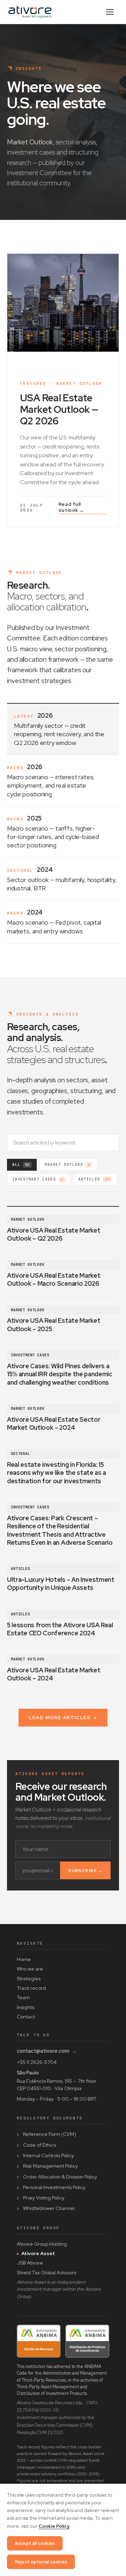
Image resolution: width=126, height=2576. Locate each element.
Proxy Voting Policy (44, 2198)
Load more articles (63, 1718)
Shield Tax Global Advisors (47, 2273)
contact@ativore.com (47, 2051)
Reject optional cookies (41, 2562)
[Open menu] (110, 12)
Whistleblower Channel (49, 2208)
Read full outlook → (71, 507)
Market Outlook (67, 1165)
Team (23, 1997)
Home (24, 1959)
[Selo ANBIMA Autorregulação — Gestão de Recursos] (39, 2341)
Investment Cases (38, 1179)
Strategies (29, 1979)
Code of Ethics (40, 2145)
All (21, 1165)
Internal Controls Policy (48, 2155)
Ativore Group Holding (42, 2244)
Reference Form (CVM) (50, 2134)
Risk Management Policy (50, 2166)
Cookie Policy (54, 2526)
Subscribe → (85, 1871)
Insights (26, 2007)
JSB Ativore (30, 2263)
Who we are (30, 1969)
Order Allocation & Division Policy (60, 2177)
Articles (94, 1179)
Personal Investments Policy (54, 2187)
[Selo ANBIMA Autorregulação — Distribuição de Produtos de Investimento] (87, 2341)
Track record (31, 1988)
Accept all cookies (35, 2543)
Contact (26, 2017)
